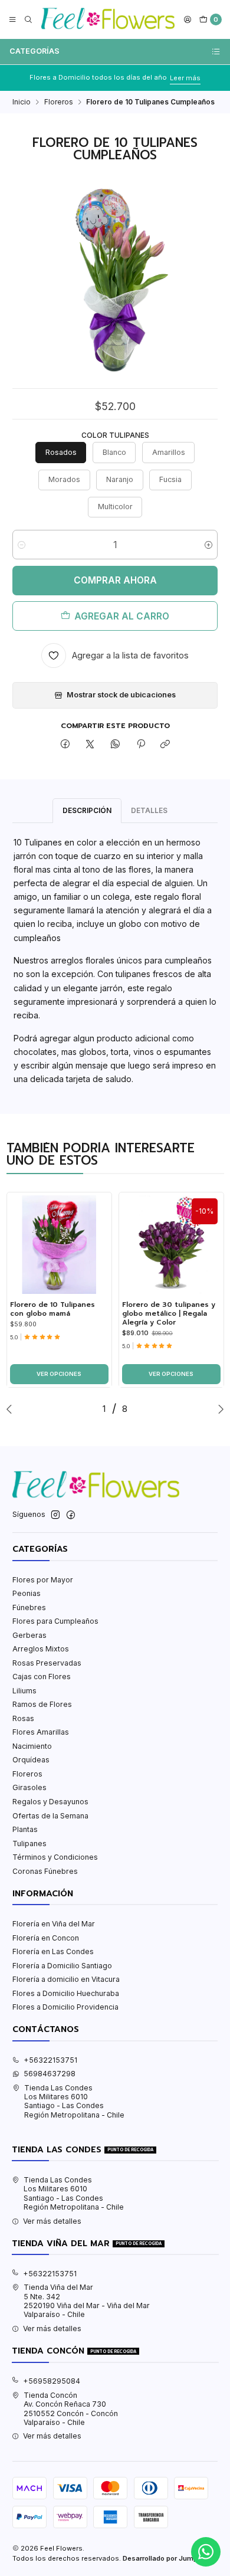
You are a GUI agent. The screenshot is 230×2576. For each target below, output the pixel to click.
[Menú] (13, 20)
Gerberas (29, 1635)
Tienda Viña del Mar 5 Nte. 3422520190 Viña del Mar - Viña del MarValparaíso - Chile (87, 2301)
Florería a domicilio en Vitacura (66, 1979)
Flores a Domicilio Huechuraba (66, 1993)
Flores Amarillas (41, 1732)
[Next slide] (218, 1409)
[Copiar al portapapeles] (165, 745)
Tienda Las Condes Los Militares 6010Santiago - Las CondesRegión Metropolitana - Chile (74, 2101)
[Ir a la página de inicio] (108, 19)
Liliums (24, 1691)
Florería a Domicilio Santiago (62, 1966)
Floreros (59, 102)
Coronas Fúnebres (45, 1871)
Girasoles (29, 1787)
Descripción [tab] (87, 810)
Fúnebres (29, 1607)
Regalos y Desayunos (50, 1802)
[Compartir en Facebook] (65, 745)
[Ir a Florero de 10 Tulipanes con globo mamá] (59, 1245)
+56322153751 (50, 2060)
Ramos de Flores (42, 1704)
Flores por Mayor (43, 1580)
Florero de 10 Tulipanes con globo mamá (52, 1309)
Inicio (22, 102)
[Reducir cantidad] (22, 545)
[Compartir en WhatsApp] (116, 745)
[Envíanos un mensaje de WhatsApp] (206, 2552)
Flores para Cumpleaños (55, 1621)
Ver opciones (59, 1374)
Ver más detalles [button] (52, 2221)
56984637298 (50, 2074)
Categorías (34, 51)
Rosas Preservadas (47, 1663)
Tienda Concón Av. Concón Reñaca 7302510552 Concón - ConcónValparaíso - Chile (71, 2409)
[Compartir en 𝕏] (90, 745)
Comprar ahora (115, 580)
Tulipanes (29, 1843)
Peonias (27, 1593)
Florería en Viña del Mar (54, 1924)
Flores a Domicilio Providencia (65, 2007)
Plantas (25, 1829)
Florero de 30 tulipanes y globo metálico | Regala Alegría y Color (169, 1313)
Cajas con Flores (42, 1677)
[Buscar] (28, 20)
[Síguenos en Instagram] (55, 1515)
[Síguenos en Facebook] (71, 1515)
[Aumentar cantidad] (208, 545)
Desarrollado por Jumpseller (169, 2558)
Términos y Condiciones (55, 1857)
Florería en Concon (46, 1938)
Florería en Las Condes (53, 1951)
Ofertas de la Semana (50, 1816)
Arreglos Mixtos (41, 1649)
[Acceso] (188, 20)
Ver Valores (203, 78)
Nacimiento (32, 1746)
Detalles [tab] (149, 810)
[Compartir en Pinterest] (140, 745)
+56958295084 (52, 2381)
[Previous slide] (12, 1409)
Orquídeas (31, 1760)
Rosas (23, 1718)
